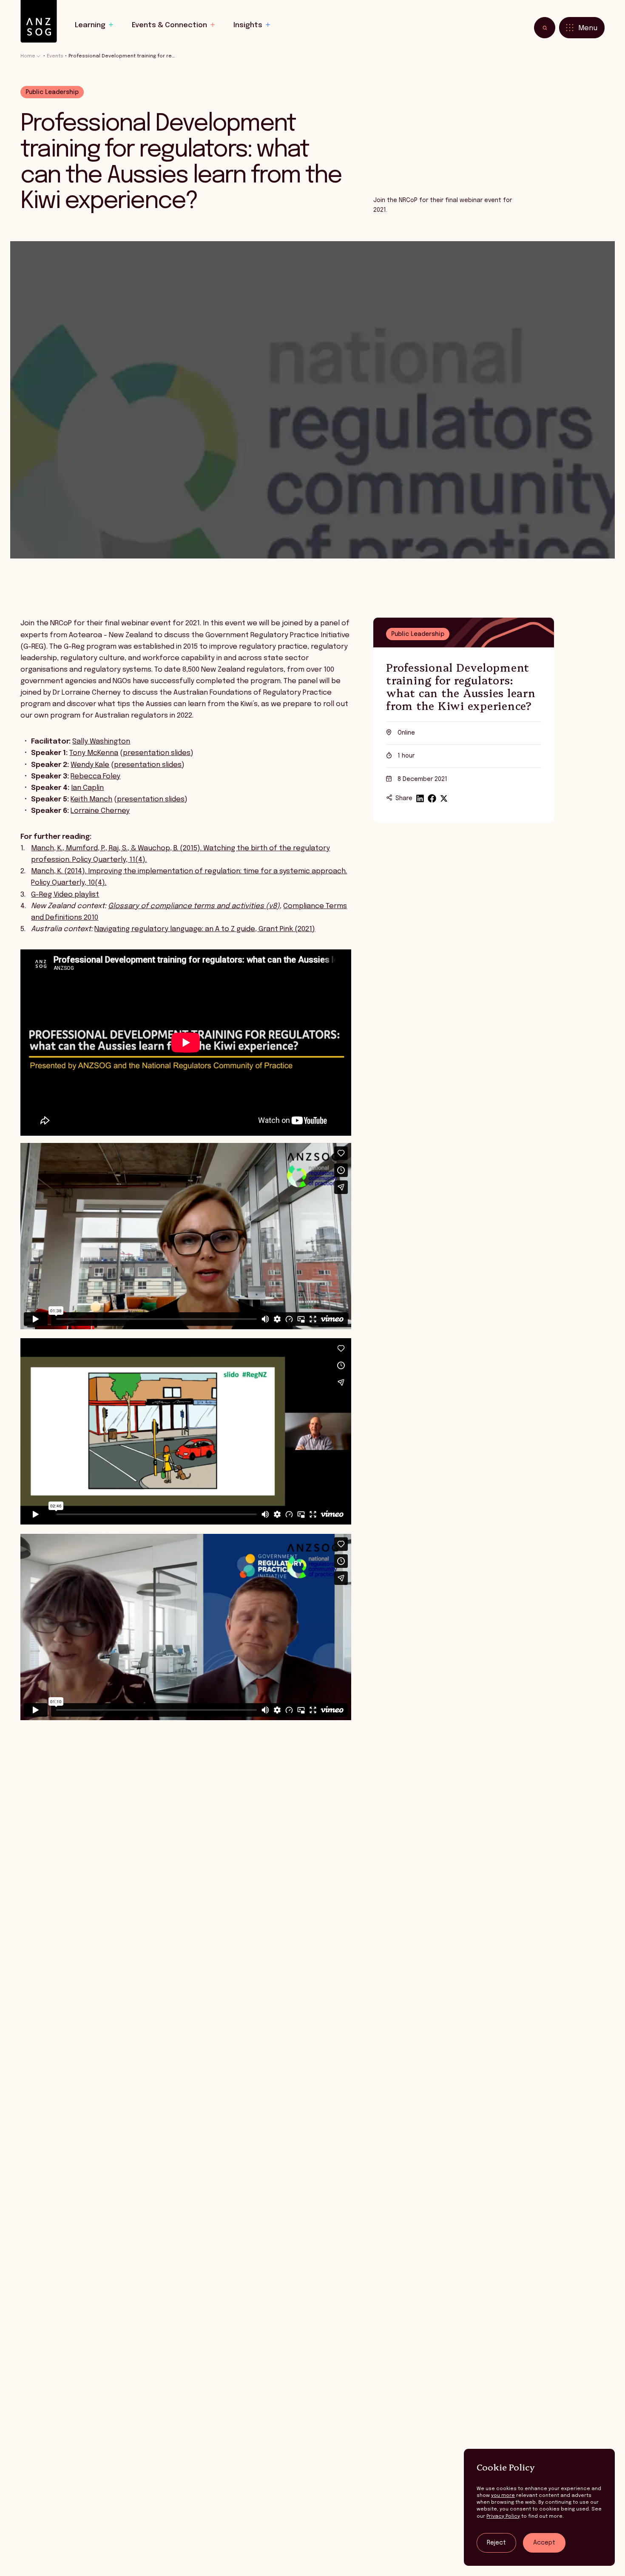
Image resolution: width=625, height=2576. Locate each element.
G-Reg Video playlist (65, 895)
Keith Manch (91, 799)
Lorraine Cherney (100, 811)
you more (503, 2496)
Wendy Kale (90, 765)
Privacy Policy (503, 2516)
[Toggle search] (545, 28)
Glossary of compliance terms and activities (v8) (194, 906)
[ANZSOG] (39, 21)
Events (55, 56)
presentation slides (157, 753)
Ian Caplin (87, 788)
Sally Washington (101, 742)
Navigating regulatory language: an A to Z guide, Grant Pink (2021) (205, 929)
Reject (496, 2543)
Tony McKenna (94, 753)
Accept (544, 2543)
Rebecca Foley (95, 777)
